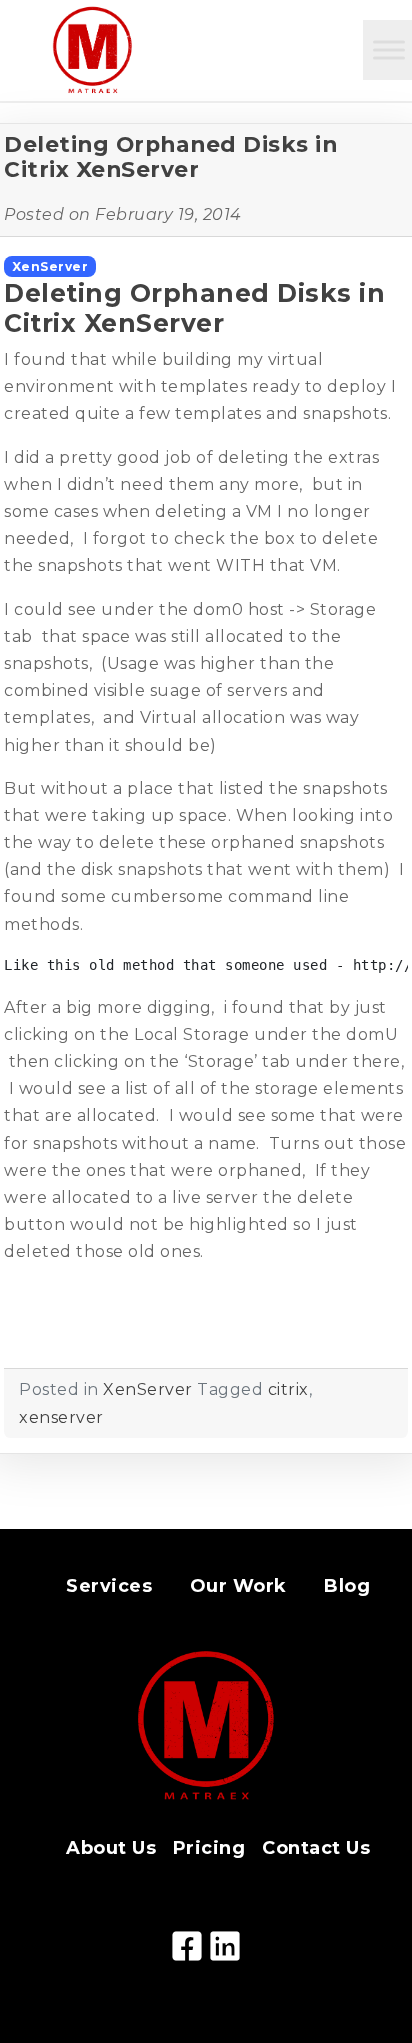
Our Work (238, 1586)
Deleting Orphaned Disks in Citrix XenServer (170, 157)
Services (109, 1586)
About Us (111, 1848)
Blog (347, 1586)
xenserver (61, 1417)
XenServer (50, 266)
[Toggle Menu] (389, 49)
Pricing (209, 1848)
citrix (288, 1389)
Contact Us (316, 1848)
